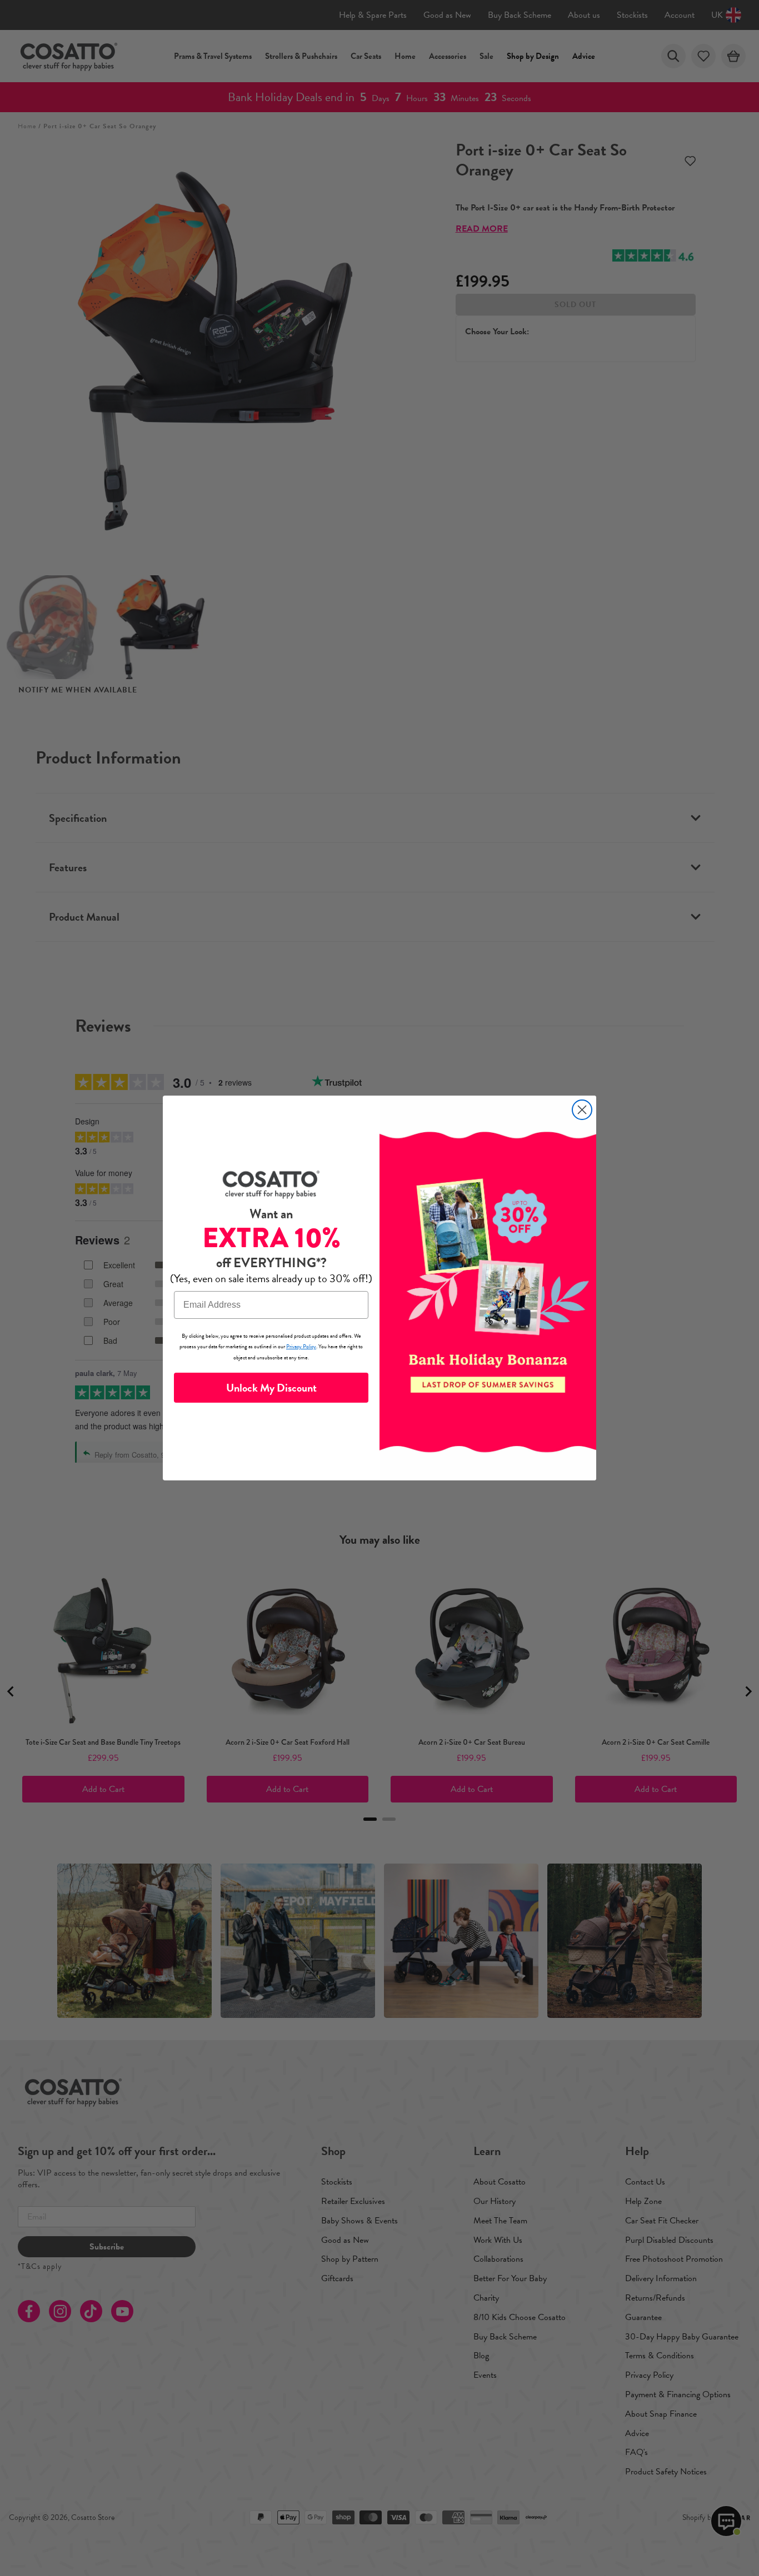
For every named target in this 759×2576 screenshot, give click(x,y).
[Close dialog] (582, 1110)
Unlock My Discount (271, 1388)
